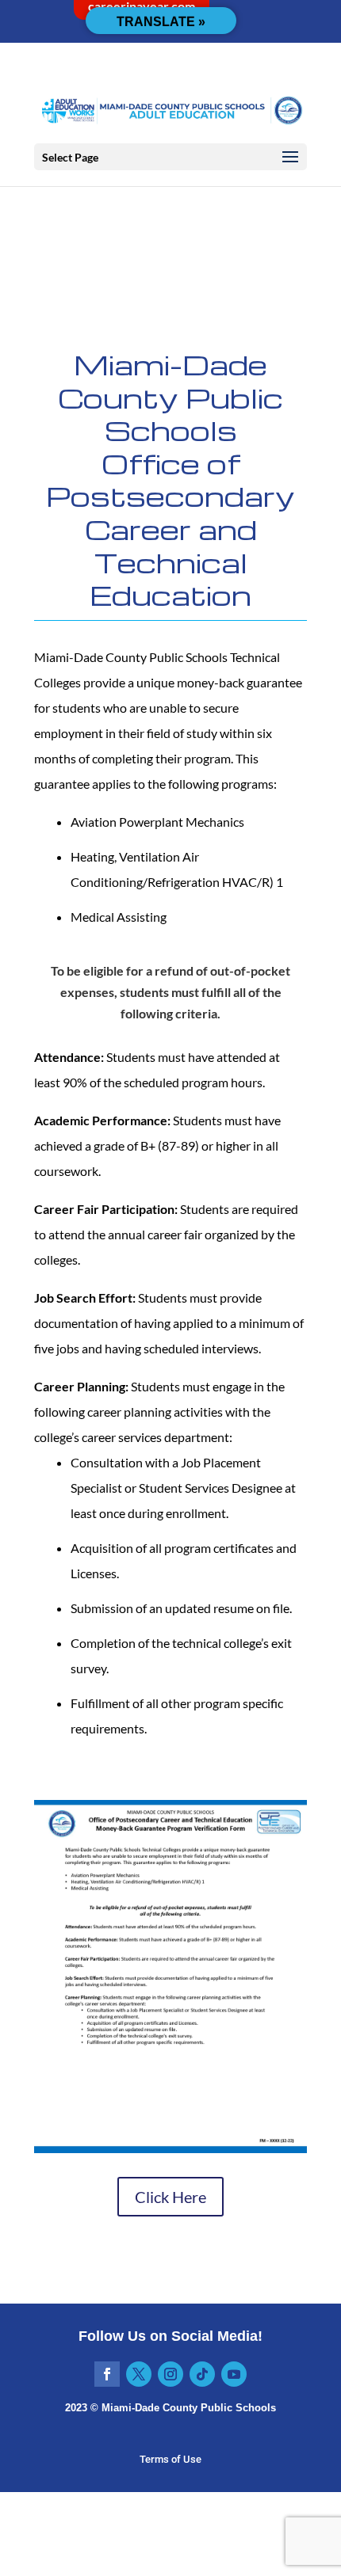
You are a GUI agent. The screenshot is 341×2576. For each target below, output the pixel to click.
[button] (290, 158)
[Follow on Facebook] (107, 2374)
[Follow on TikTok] (202, 2374)
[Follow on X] (139, 2374)
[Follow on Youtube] (234, 2374)
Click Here (170, 2197)
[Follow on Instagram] (170, 2374)
